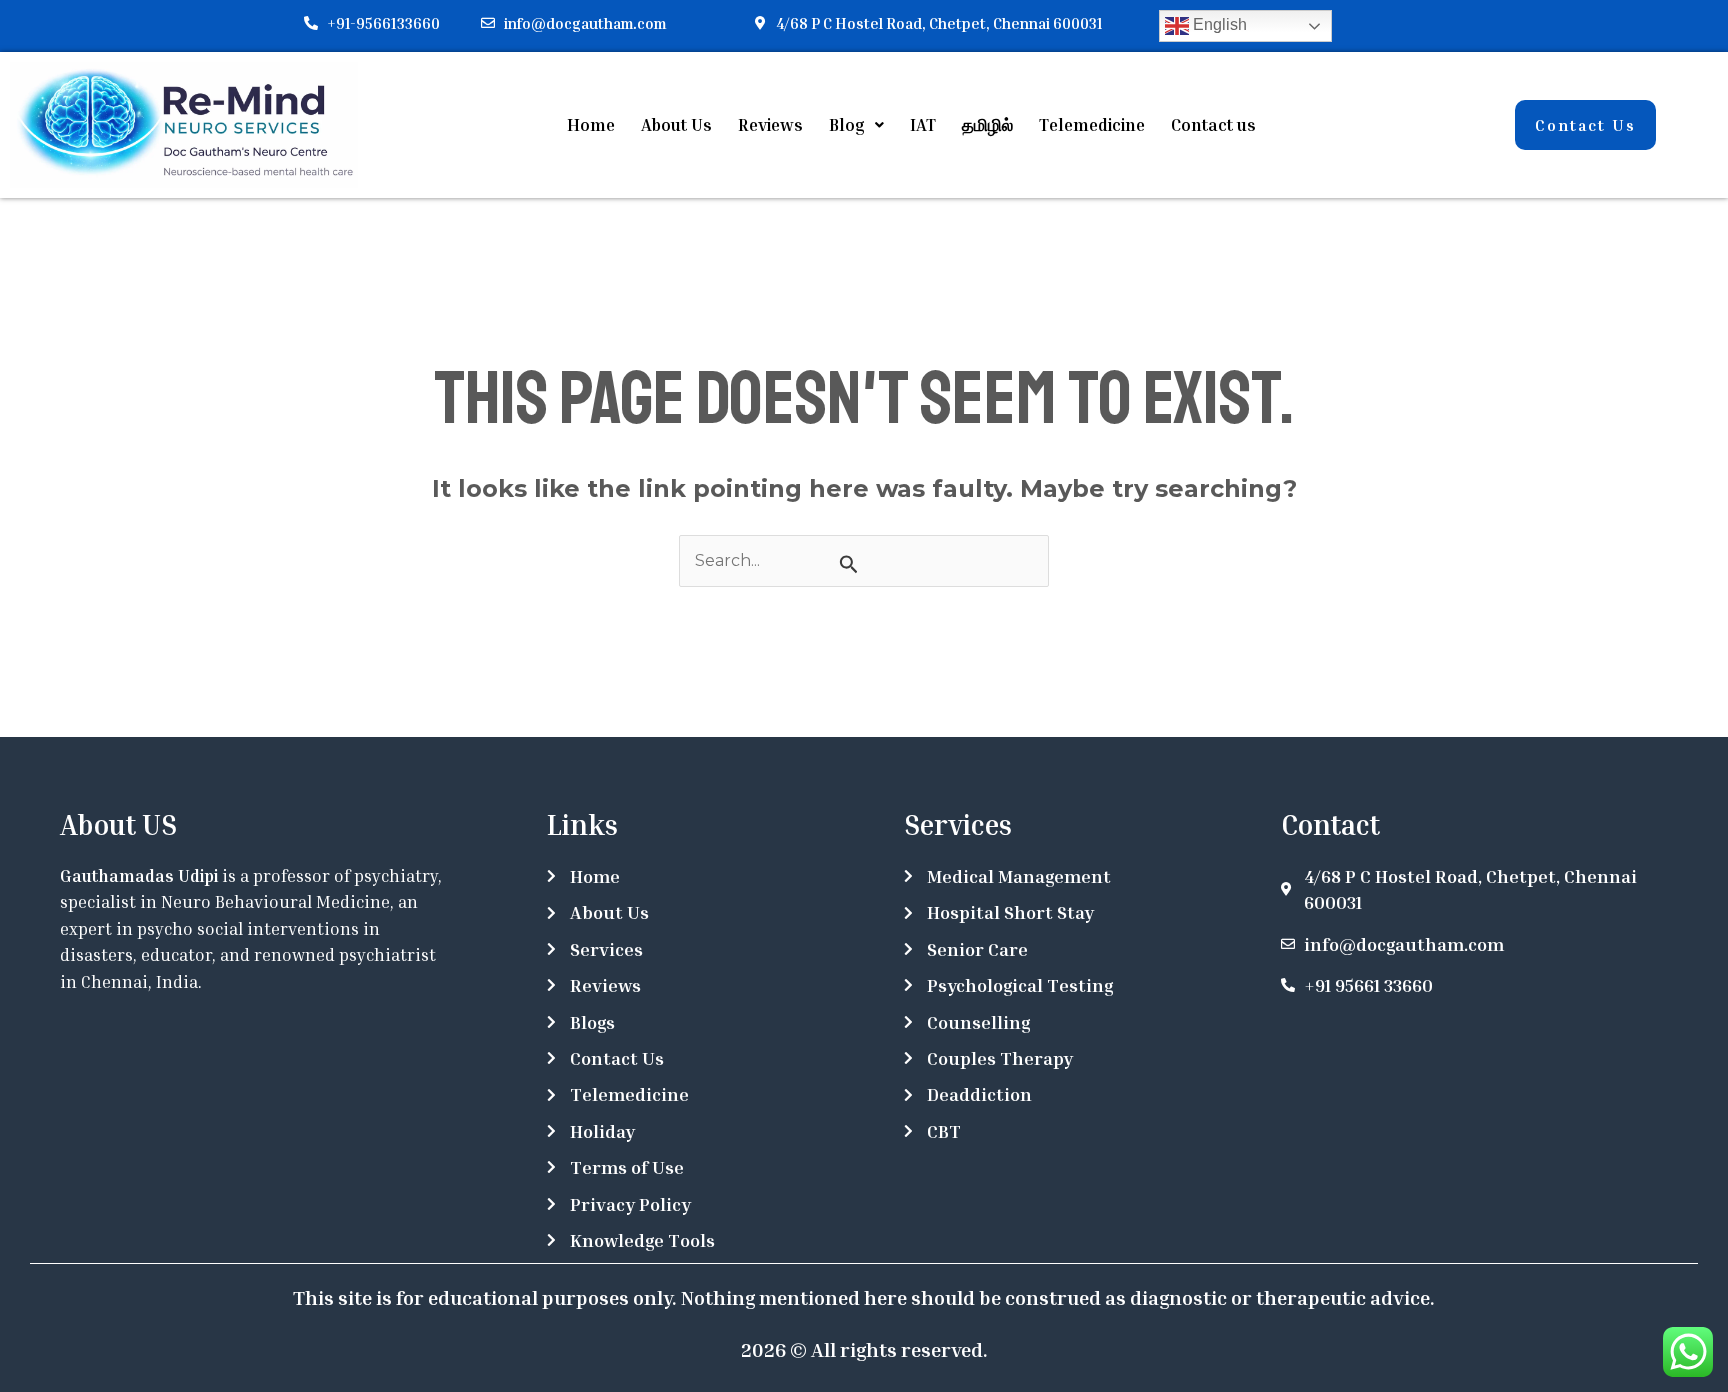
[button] (856, 124)
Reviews (770, 124)
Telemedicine (1092, 124)
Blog (847, 124)
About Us (676, 124)
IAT (923, 124)
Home (591, 124)
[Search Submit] (849, 564)
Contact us (1213, 124)
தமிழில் (987, 124)
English (1218, 24)
